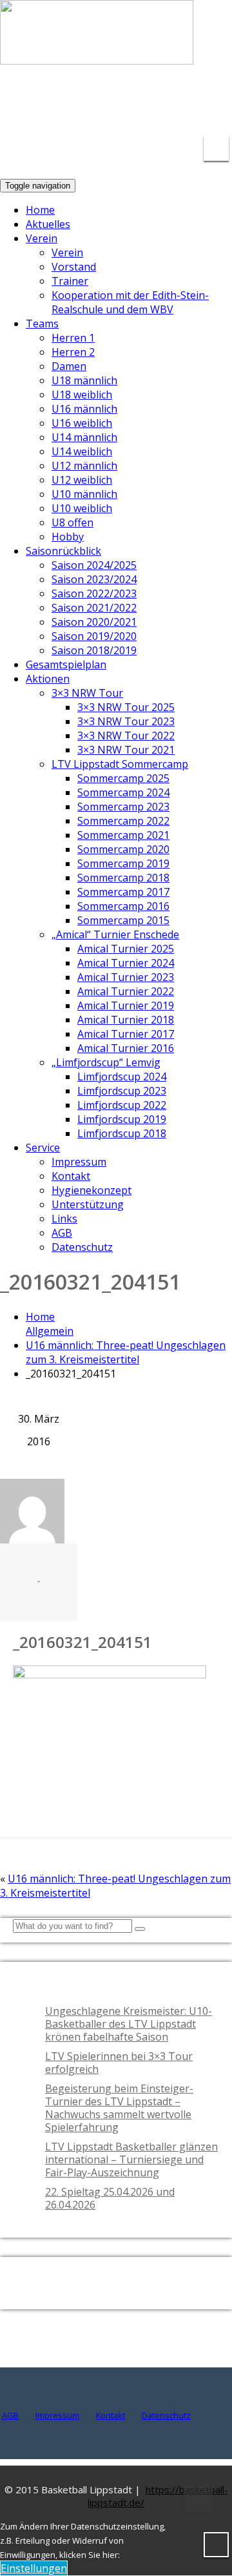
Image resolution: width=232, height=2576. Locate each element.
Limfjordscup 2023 (122, 1091)
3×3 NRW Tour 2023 (126, 721)
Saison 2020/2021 (94, 622)
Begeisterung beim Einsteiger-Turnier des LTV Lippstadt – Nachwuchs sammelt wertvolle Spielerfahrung (119, 2108)
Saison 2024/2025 (94, 565)
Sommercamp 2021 (123, 835)
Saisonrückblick (63, 551)
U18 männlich (84, 380)
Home (40, 210)
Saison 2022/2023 (94, 593)
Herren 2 (73, 352)
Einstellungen (34, 2568)
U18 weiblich (82, 395)
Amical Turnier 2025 (126, 949)
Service (43, 1148)
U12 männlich (84, 466)
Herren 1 (73, 338)
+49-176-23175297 (203, 105)
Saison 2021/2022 (94, 608)
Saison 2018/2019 (94, 650)
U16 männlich (84, 409)
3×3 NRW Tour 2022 (126, 736)
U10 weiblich (82, 508)
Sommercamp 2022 (123, 821)
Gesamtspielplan (66, 665)
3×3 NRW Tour (87, 693)
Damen (69, 366)
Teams (42, 324)
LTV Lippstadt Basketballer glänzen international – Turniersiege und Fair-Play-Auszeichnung (131, 2159)
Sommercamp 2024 (123, 792)
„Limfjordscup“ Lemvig (106, 1062)
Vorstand (74, 267)
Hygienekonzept (92, 1190)
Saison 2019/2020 (94, 636)
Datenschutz (82, 1247)
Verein (42, 238)
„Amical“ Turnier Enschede (115, 934)
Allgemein (50, 1331)
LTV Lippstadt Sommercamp (120, 764)
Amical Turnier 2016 (126, 1048)
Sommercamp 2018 (123, 878)
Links (64, 1219)
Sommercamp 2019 (123, 863)
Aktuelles (48, 224)
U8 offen (72, 522)
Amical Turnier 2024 (126, 963)
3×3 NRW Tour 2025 (126, 707)
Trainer (70, 281)
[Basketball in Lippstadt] (97, 52)
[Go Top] (198, 2499)
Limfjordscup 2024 (122, 1077)
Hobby (68, 537)
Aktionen (48, 679)
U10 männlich (84, 494)
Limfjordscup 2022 (122, 1105)
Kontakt (71, 1176)
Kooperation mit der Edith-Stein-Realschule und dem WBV (130, 302)
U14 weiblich (82, 451)
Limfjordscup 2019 (122, 1119)
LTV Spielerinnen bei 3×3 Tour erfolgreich (119, 2063)
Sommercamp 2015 (123, 920)
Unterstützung (88, 1204)
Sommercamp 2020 (123, 849)
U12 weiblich (82, 480)
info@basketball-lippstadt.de (90, 97)
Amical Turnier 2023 (126, 977)
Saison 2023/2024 (94, 579)
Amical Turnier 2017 (126, 1034)
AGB (62, 1233)
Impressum (79, 1162)
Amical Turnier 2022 (126, 991)
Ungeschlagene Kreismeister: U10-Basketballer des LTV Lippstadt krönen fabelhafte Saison (129, 2024)
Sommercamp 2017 (123, 892)
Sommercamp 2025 (123, 778)
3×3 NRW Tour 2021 (126, 750)
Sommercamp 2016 (123, 906)
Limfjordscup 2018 (122, 1133)
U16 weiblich (82, 423)
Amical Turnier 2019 (126, 1005)
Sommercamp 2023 (123, 807)
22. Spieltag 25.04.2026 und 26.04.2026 (110, 2198)
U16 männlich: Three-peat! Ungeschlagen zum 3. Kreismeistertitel (126, 1352)
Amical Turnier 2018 (126, 1020)
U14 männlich (84, 437)
